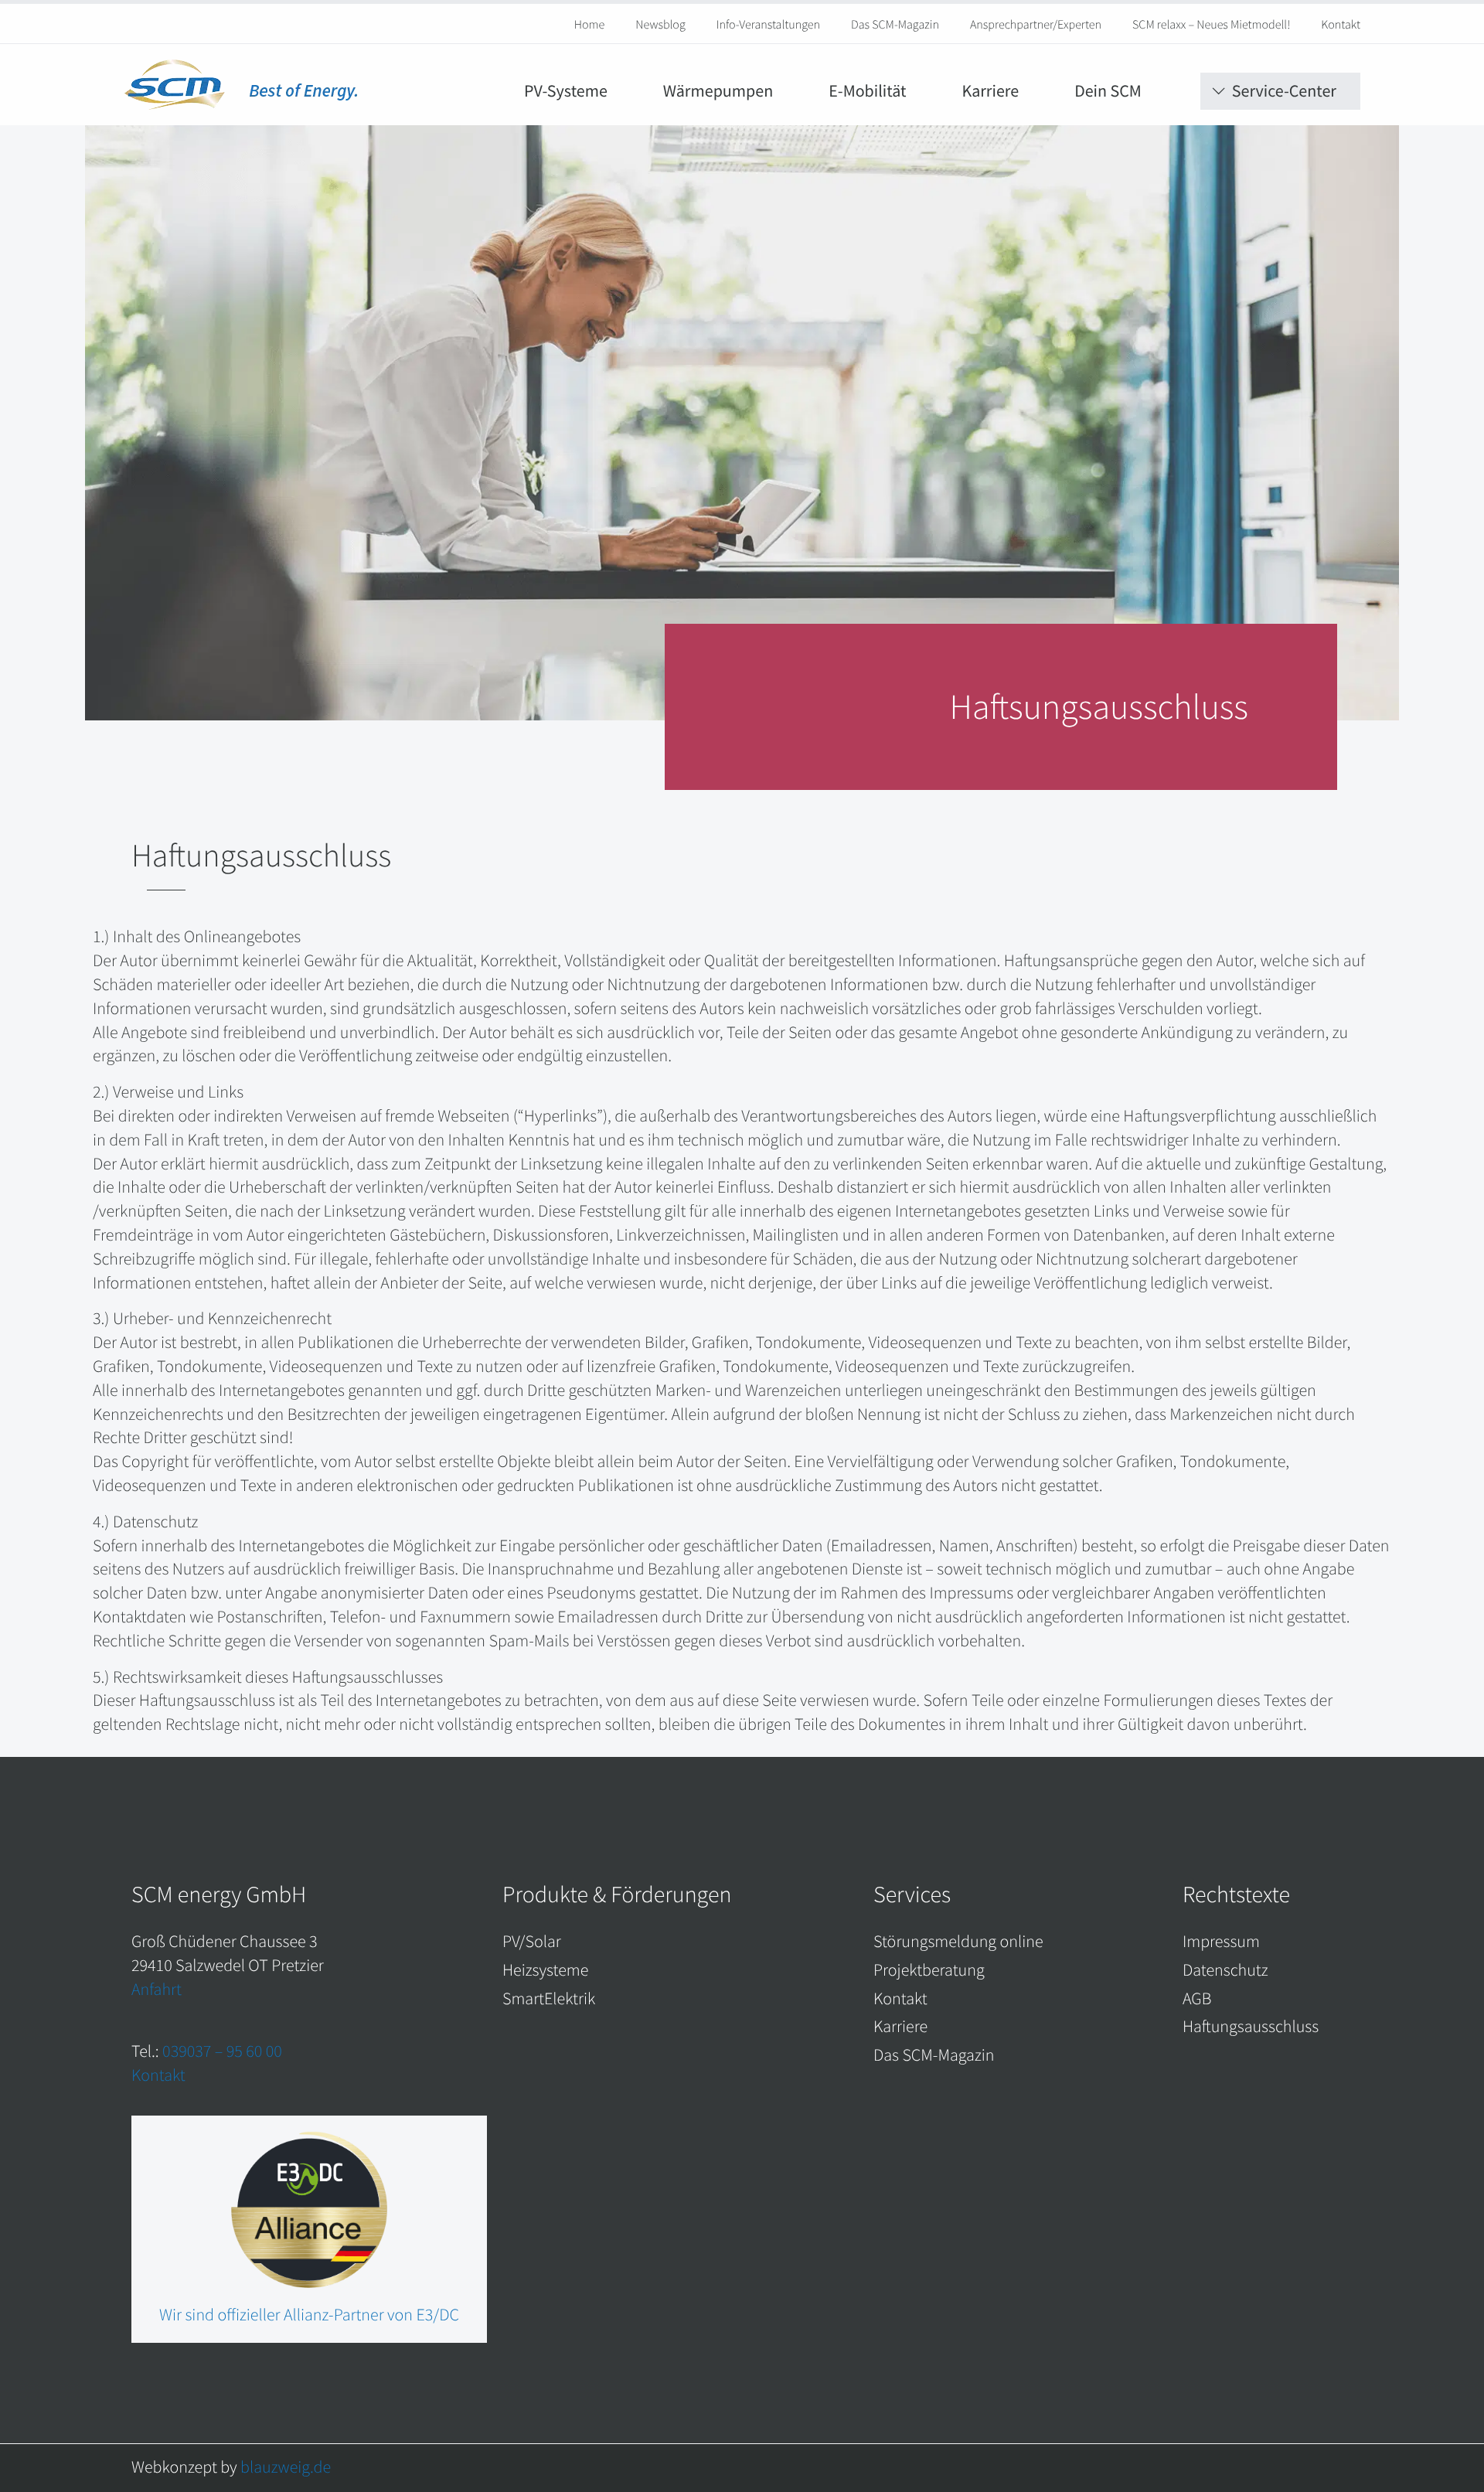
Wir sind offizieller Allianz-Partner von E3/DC (309, 2315)
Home (590, 25)
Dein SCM (1108, 91)
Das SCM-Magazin (895, 25)
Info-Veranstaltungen (768, 25)
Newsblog (660, 25)
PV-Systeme (566, 91)
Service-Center (1284, 91)
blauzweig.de (286, 2467)
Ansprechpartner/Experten (1036, 25)
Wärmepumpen (718, 91)
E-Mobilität (867, 91)
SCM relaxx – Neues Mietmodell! (1211, 25)
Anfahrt (157, 1990)
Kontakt (1341, 25)
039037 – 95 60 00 (222, 2051)
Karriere (990, 91)
